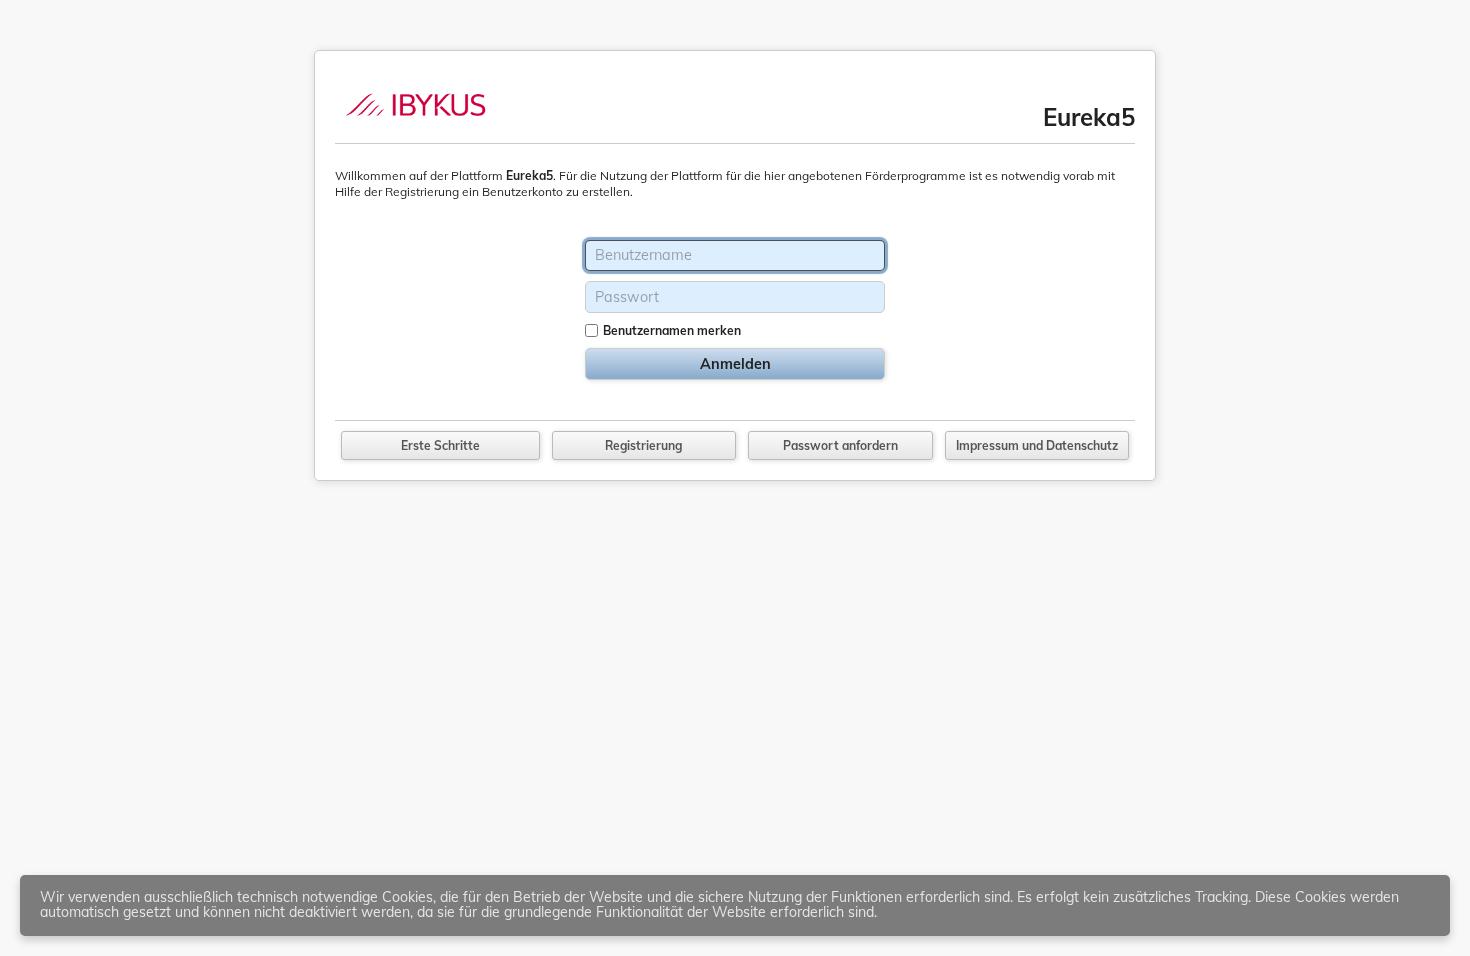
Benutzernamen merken (672, 330)
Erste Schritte (440, 445)
